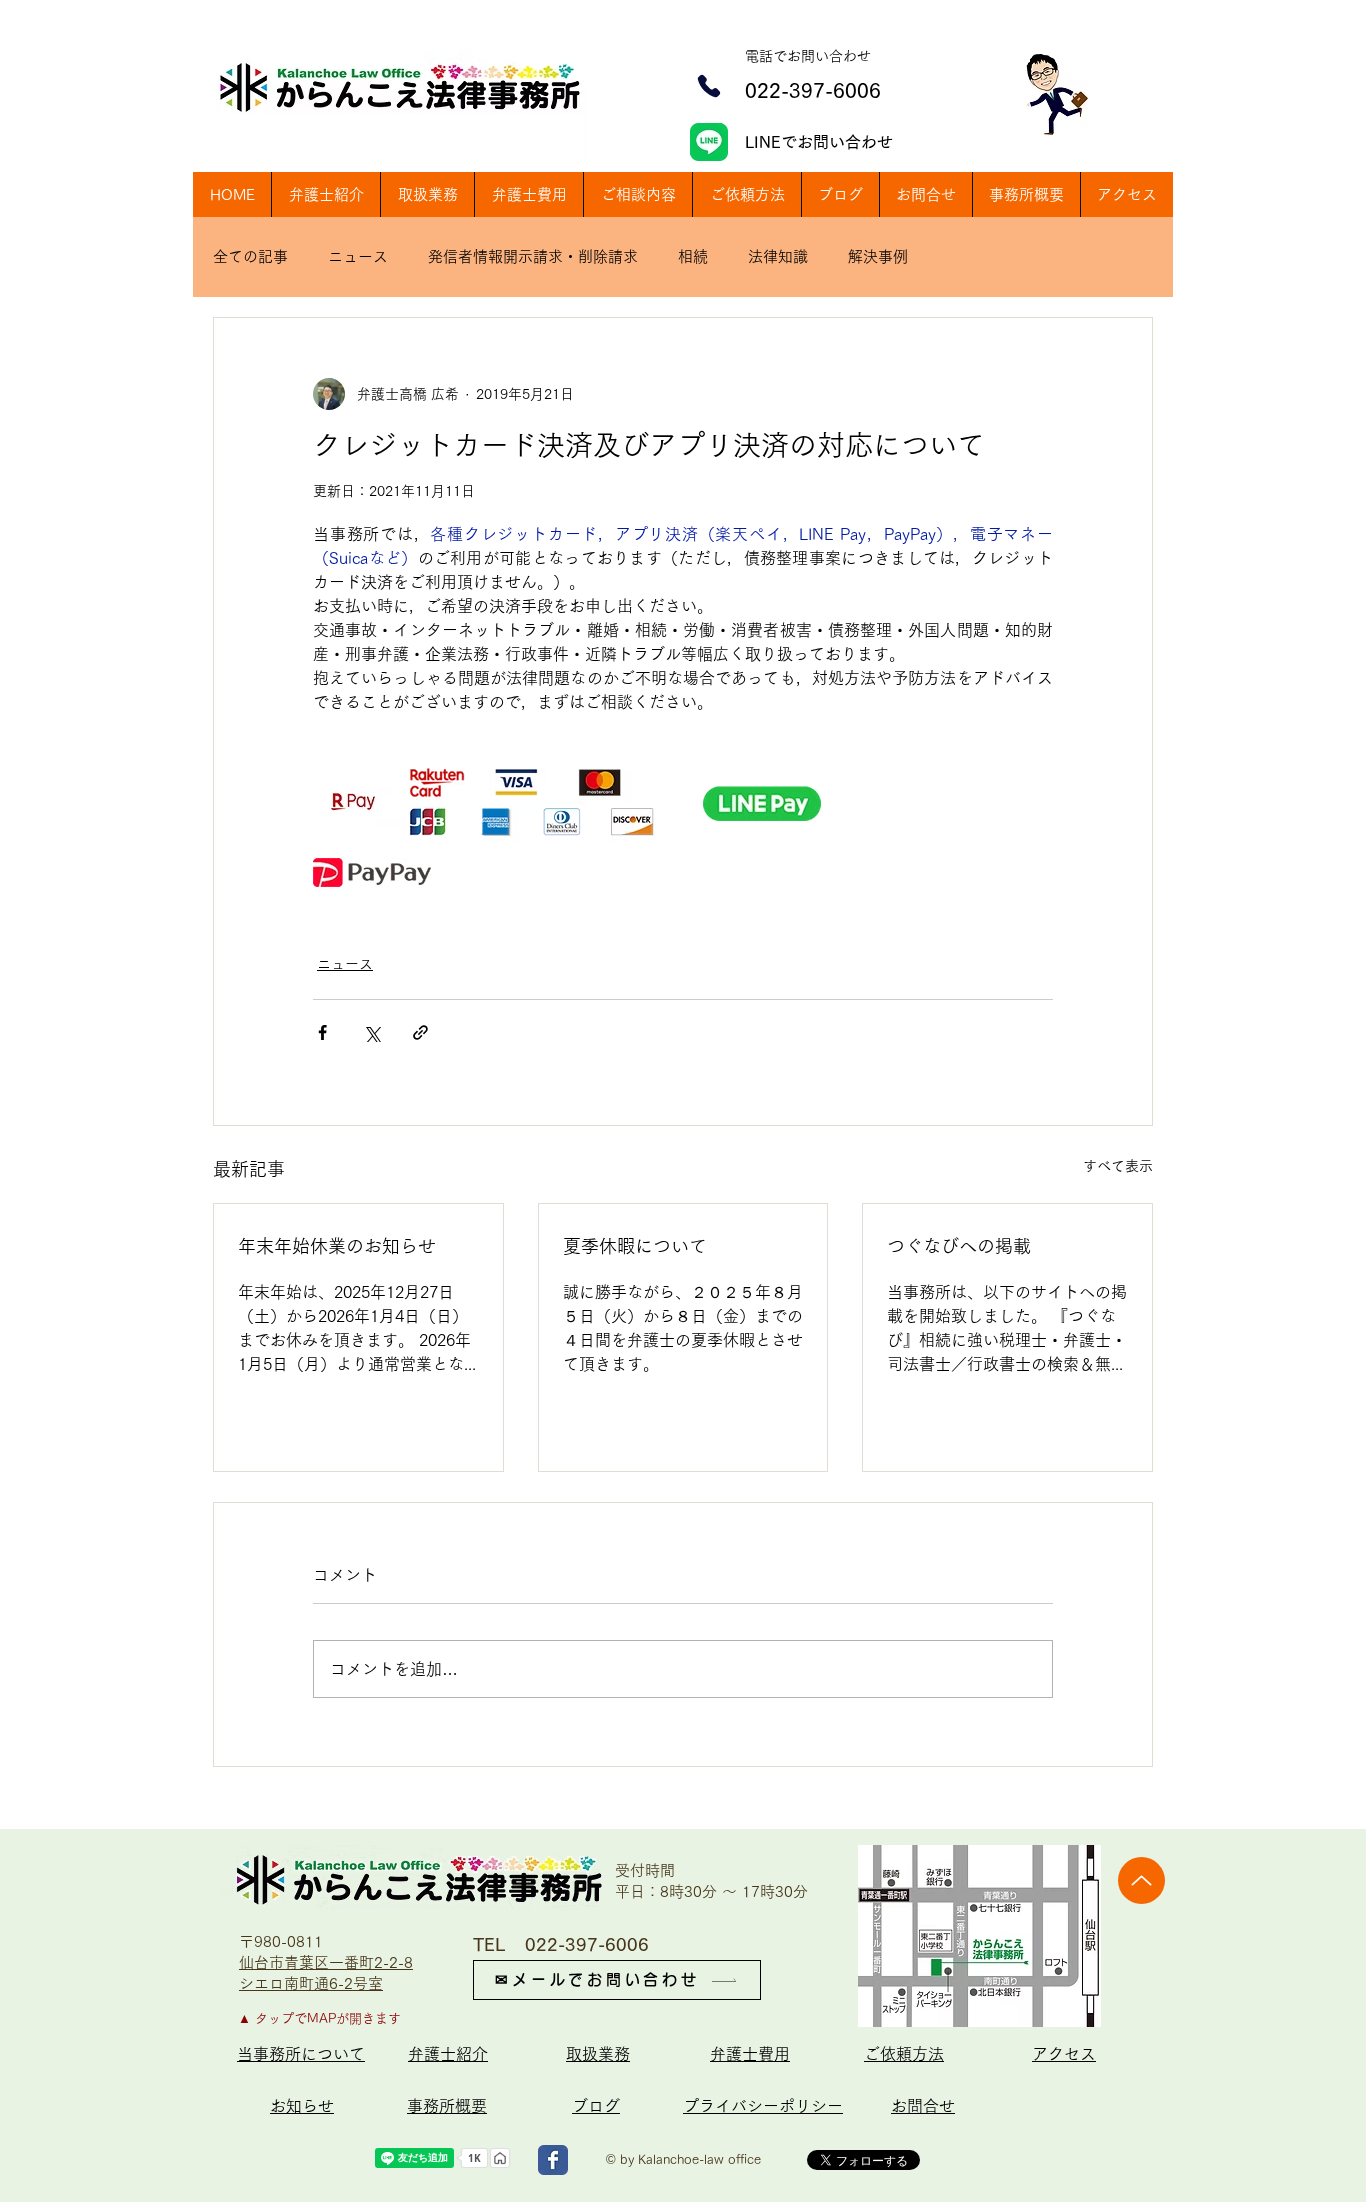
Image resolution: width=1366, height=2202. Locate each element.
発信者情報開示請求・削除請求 (533, 256)
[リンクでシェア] (420, 1032)
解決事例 (878, 256)
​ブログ (596, 2106)
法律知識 (778, 256)
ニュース (358, 256)
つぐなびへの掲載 (959, 1246)
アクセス (1064, 2054)
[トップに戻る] (1141, 1880)
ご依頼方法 (904, 2054)
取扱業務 (598, 2054)
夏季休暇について (635, 1246)
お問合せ (923, 2106)
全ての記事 (250, 256)
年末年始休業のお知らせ (337, 1246)
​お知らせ (302, 2106)
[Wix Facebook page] (553, 2160)
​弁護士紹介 (448, 2054)
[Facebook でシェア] (322, 1032)
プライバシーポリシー (763, 2106)
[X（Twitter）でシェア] (371, 1032)
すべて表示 (1118, 1166)
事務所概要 (447, 2106)
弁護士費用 (750, 2054)
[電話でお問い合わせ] (709, 86)
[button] (637, 194)
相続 (693, 256)
